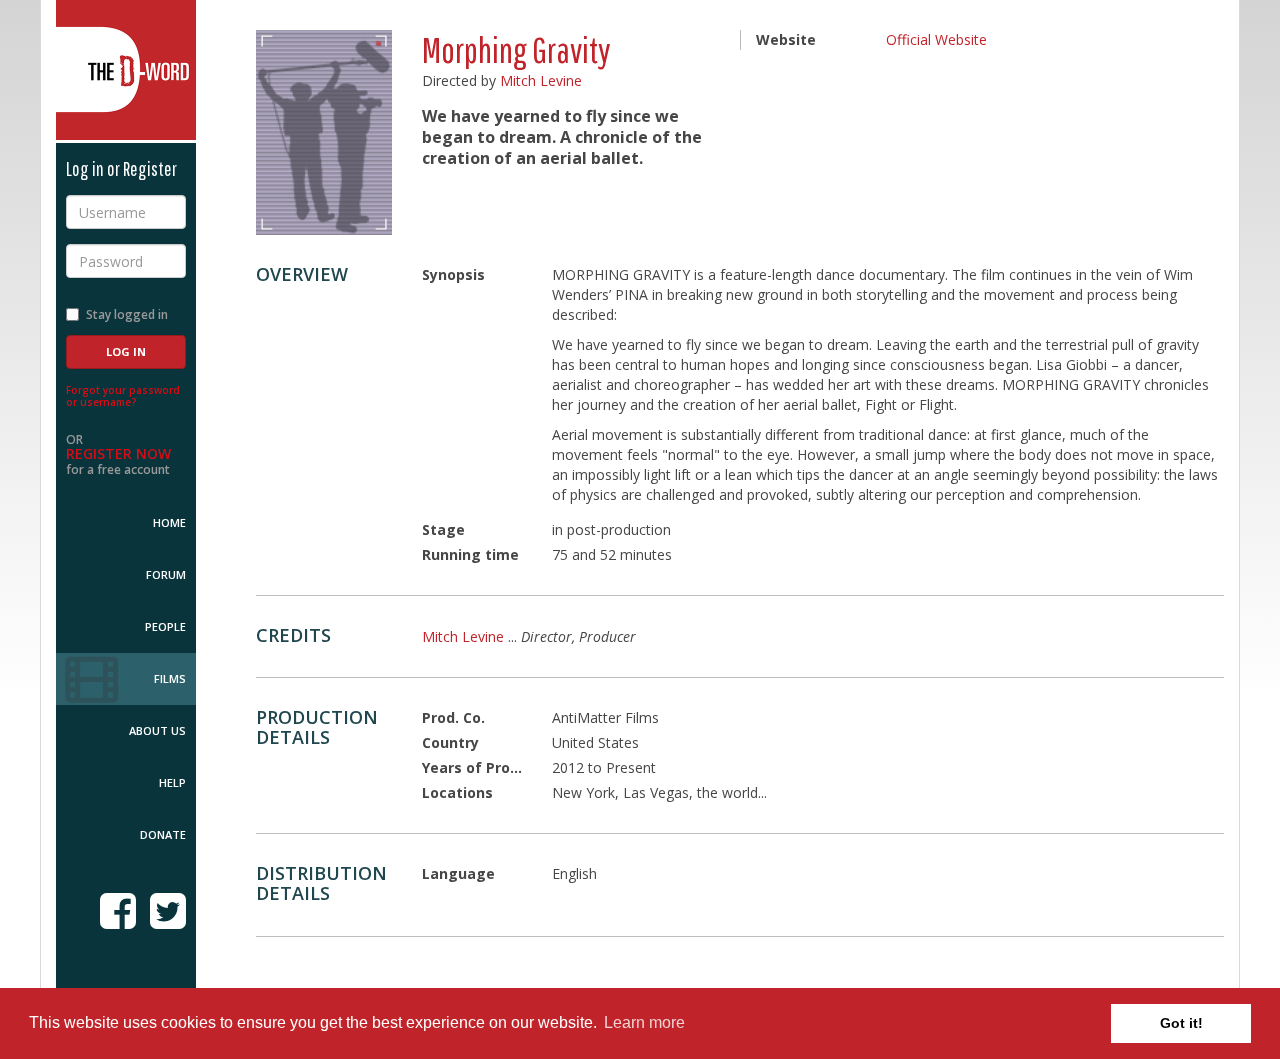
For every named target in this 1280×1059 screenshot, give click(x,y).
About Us (157, 730)
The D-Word (126, 70)
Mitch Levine (541, 80)
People (165, 626)
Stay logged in (127, 314)
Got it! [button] (1181, 1023)
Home (169, 522)
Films (170, 678)
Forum (166, 574)
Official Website (936, 39)
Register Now (118, 453)
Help (172, 782)
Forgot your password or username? (123, 396)
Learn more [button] (644, 1022)
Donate (163, 834)
